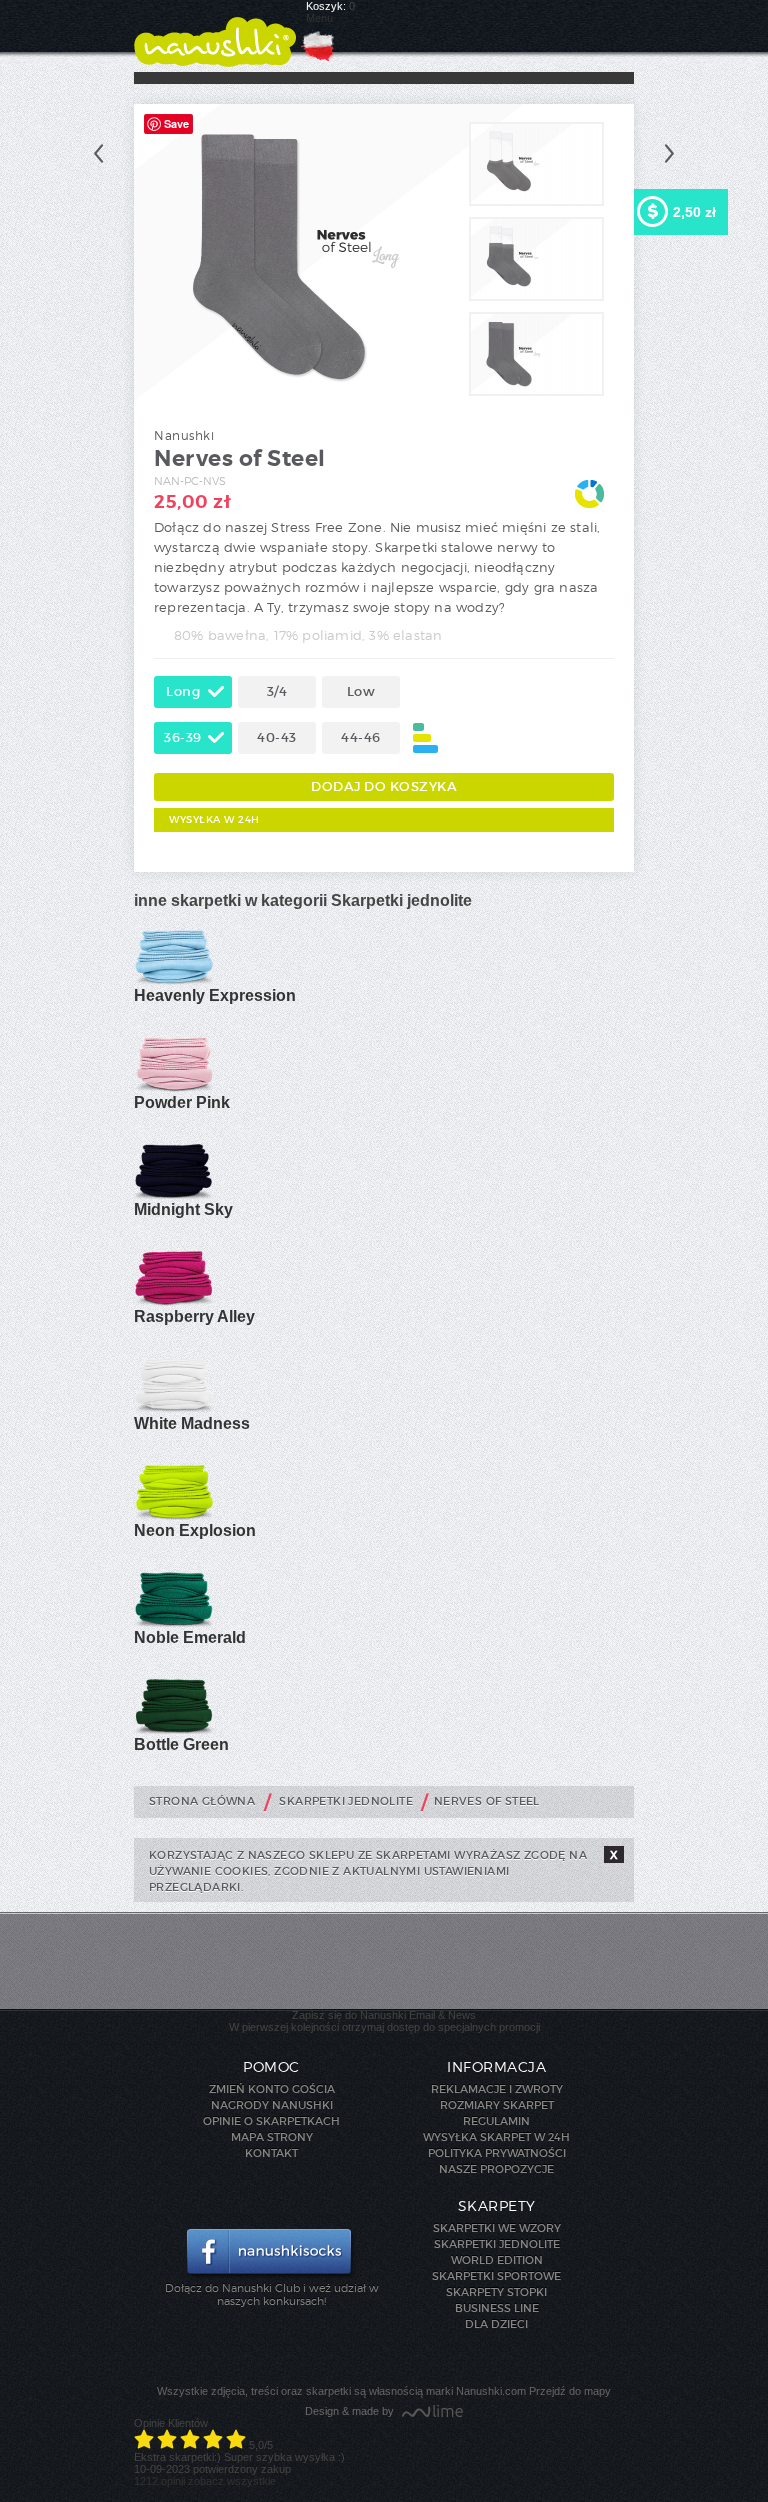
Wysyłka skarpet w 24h (496, 2137)
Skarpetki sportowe (496, 2276)
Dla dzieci (496, 2324)
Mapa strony (272, 2137)
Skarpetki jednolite (497, 2244)
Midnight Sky (183, 1209)
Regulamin (496, 2121)
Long (183, 691)
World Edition (497, 2260)
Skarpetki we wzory (497, 2228)
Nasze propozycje (496, 2169)
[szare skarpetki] (536, 297)
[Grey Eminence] (669, 153)
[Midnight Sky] (174, 1195)
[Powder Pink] (174, 1088)
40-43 (277, 737)
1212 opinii (159, 2481)
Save (176, 123)
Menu (319, 18)
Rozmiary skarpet (497, 2105)
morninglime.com (432, 2412)
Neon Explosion (195, 1530)
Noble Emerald (190, 1637)
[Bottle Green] (174, 1730)
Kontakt (271, 2153)
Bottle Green (181, 1744)
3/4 (277, 691)
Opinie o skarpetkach (271, 2121)
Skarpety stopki (496, 2292)
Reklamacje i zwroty (497, 2089)
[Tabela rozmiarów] (425, 738)
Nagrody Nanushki (272, 2105)
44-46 (361, 737)
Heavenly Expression (215, 995)
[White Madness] (98, 153)
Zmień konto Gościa (272, 2089)
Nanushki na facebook (271, 2253)
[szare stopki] (536, 202)
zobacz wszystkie (232, 2481)
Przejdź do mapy (570, 2391)
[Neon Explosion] (174, 1516)
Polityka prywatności (497, 2153)
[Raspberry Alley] (174, 1302)
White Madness (192, 1423)
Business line (497, 2308)
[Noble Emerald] (174, 1623)
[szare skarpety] (536, 392)
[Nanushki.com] (215, 33)
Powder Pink (182, 1102)
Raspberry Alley (194, 1316)
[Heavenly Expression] (174, 981)
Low (361, 691)
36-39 (183, 737)
